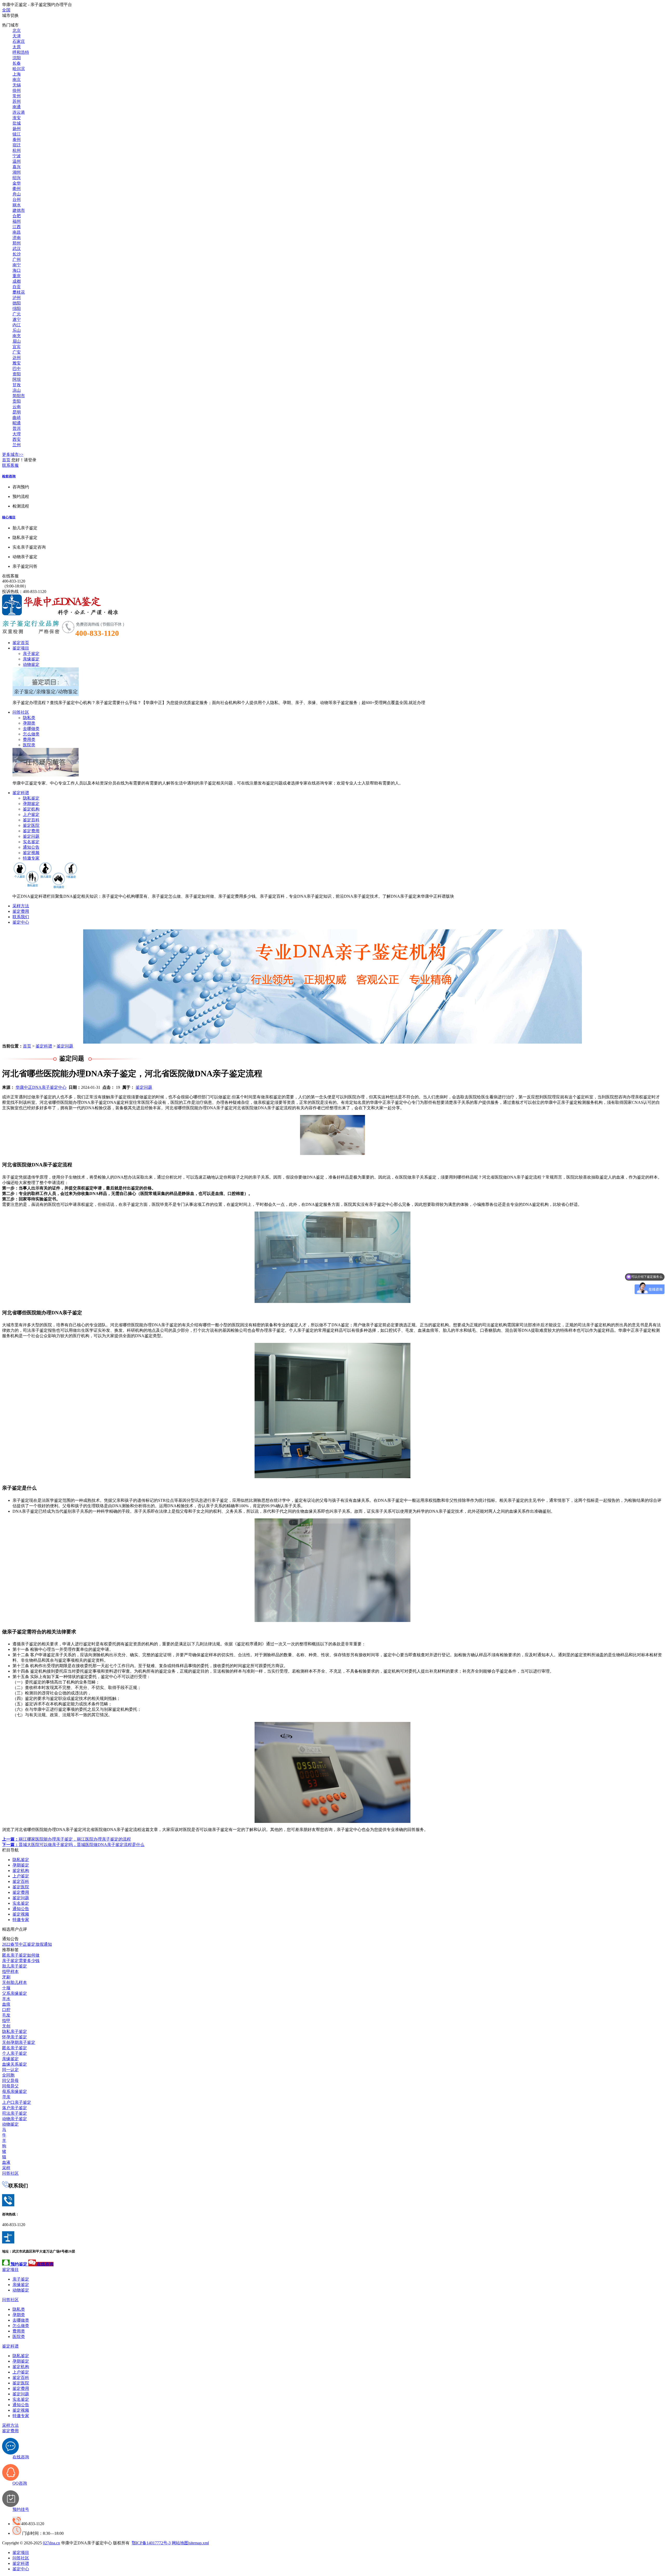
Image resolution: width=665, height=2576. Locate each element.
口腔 (6, 2010)
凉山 (17, 390)
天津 (17, 36)
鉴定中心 (21, 922)
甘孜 (17, 385)
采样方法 (21, 906)
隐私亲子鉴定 (15, 2031)
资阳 (17, 374)
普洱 (17, 428)
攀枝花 (19, 292)
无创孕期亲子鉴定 (19, 2042)
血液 (6, 2162)
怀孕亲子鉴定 (15, 2037)
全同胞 (8, 2075)
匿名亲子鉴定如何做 (21, 1955)
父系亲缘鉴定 (15, 1993)
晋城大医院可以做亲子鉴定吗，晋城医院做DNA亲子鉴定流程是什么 (73, 1845)
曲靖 (17, 418)
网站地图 (180, 2543)
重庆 (17, 276)
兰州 (17, 445)
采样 (6, 2168)
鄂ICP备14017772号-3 (151, 2543)
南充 (17, 336)
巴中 (17, 369)
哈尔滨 (19, 69)
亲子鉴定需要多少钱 (21, 1961)
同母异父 (10, 2086)
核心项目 (9, 517)
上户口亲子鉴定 (17, 2102)
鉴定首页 (21, 643)
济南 (17, 238)
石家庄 (19, 41)
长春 (17, 63)
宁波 (17, 156)
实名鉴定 (31, 842)
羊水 (6, 1999)
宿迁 (17, 145)
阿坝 (17, 379)
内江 (17, 325)
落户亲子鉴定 (15, 2108)
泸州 (17, 298)
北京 (17, 31)
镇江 (17, 134)
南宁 (17, 265)
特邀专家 (31, 858)
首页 (6, 460)
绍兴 (17, 178)
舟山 (17, 194)
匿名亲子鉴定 (15, 2048)
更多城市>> (13, 454)
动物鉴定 (31, 664)
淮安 (17, 118)
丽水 (17, 205)
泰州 (17, 140)
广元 (17, 314)
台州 (17, 200)
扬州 (17, 129)
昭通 (17, 423)
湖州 (17, 172)
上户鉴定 (31, 814)
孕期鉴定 (31, 804)
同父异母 (10, 2081)
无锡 (17, 85)
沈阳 (17, 58)
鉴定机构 (31, 809)
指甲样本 (10, 1972)
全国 (6, 10)
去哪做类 (31, 729)
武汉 (17, 249)
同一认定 (10, 2070)
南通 (17, 107)
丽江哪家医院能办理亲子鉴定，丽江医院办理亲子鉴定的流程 (66, 1839)
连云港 (19, 112)
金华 (17, 183)
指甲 (6, 2021)
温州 (17, 161)
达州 (17, 358)
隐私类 (29, 718)
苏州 (17, 101)
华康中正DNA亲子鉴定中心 (41, 1087)
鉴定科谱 (21, 793)
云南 (17, 407)
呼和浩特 (21, 52)
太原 (17, 47)
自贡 (17, 287)
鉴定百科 (31, 820)
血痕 (6, 2004)
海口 (17, 270)
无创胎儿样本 (15, 1982)
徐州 (17, 90)
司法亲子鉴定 (15, 2113)
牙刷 (6, 1977)
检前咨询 (9, 476)
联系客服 (10, 465)
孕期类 (29, 723)
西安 (17, 439)
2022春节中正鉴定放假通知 (27, 1944)
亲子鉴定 (31, 654)
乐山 (17, 330)
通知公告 (31, 847)
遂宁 (17, 319)
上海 (17, 74)
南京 (17, 80)
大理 (17, 434)
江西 (17, 227)
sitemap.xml (199, 2543)
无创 (6, 2026)
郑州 (17, 243)
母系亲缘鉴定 (15, 2091)
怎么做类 (31, 734)
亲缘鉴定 (31, 659)
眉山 (17, 341)
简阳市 (19, 396)
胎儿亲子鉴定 (15, 1966)
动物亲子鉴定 (15, 2119)
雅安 (17, 363)
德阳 (17, 303)
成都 (17, 281)
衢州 (17, 189)
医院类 (29, 745)
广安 (17, 352)
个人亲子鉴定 (15, 2053)
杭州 (17, 150)
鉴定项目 (21, 648)
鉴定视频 (31, 853)
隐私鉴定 (31, 798)
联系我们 (21, 917)
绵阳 (17, 309)
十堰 (6, 1988)
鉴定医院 (31, 825)
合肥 (17, 216)
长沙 (17, 254)
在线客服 (10, 576)
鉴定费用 (31, 831)
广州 (17, 259)
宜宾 (17, 347)
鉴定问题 (31, 836)
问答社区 (21, 712)
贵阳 (17, 401)
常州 (17, 96)
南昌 (17, 232)
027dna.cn (51, 2543)
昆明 (17, 412)
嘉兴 (17, 167)
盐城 (17, 123)
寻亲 (6, 2097)
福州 (17, 221)
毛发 (6, 2015)
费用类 (29, 739)
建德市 (19, 210)
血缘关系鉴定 (15, 2064)
